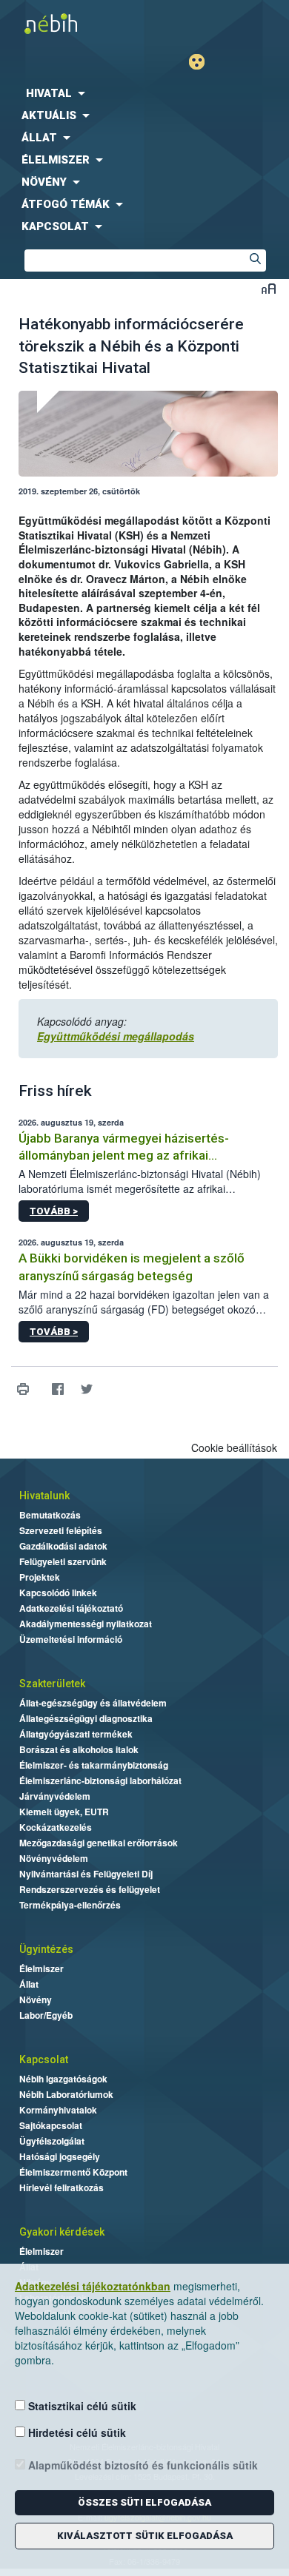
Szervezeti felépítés (61, 1530)
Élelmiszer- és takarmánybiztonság (94, 1765)
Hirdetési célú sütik (76, 2432)
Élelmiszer (41, 1968)
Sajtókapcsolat (51, 2125)
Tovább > (54, 1211)
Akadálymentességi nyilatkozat (86, 1624)
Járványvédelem (55, 1796)
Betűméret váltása (269, 288)
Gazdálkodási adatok (63, 1546)
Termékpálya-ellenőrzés (70, 1905)
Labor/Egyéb (46, 2015)
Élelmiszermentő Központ (73, 2172)
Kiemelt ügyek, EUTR (64, 1812)
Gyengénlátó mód (203, 62)
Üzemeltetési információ (71, 1639)
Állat (29, 1984)
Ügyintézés (46, 1949)
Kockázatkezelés (56, 1827)
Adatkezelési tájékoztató (71, 1608)
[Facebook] (57, 1389)
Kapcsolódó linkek (58, 1593)
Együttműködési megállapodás (116, 1036)
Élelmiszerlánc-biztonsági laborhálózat (100, 1780)
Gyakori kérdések (62, 2232)
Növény (36, 2000)
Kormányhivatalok (58, 2110)
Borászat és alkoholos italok (79, 1749)
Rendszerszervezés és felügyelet (90, 1889)
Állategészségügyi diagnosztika (86, 1718)
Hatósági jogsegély (60, 2156)
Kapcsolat (44, 2059)
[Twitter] (86, 1389)
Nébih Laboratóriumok (66, 2094)
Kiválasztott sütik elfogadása (145, 2536)
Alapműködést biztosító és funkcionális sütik (142, 2465)
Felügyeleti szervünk (63, 1561)
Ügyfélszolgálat (52, 2141)
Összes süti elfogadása (144, 2502)
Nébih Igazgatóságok (63, 2079)
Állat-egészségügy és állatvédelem (93, 1703)
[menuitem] (144, 93)
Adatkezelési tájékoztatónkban (93, 2286)
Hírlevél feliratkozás (62, 2187)
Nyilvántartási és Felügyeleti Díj (86, 1874)
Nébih (72, 23)
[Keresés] (255, 260)
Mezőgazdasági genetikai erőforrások (99, 1843)
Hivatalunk (44, 1496)
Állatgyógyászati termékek (76, 1734)
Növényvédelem (54, 1858)
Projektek (40, 1577)
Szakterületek (52, 1684)
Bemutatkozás (50, 1515)
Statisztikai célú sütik (81, 2406)
